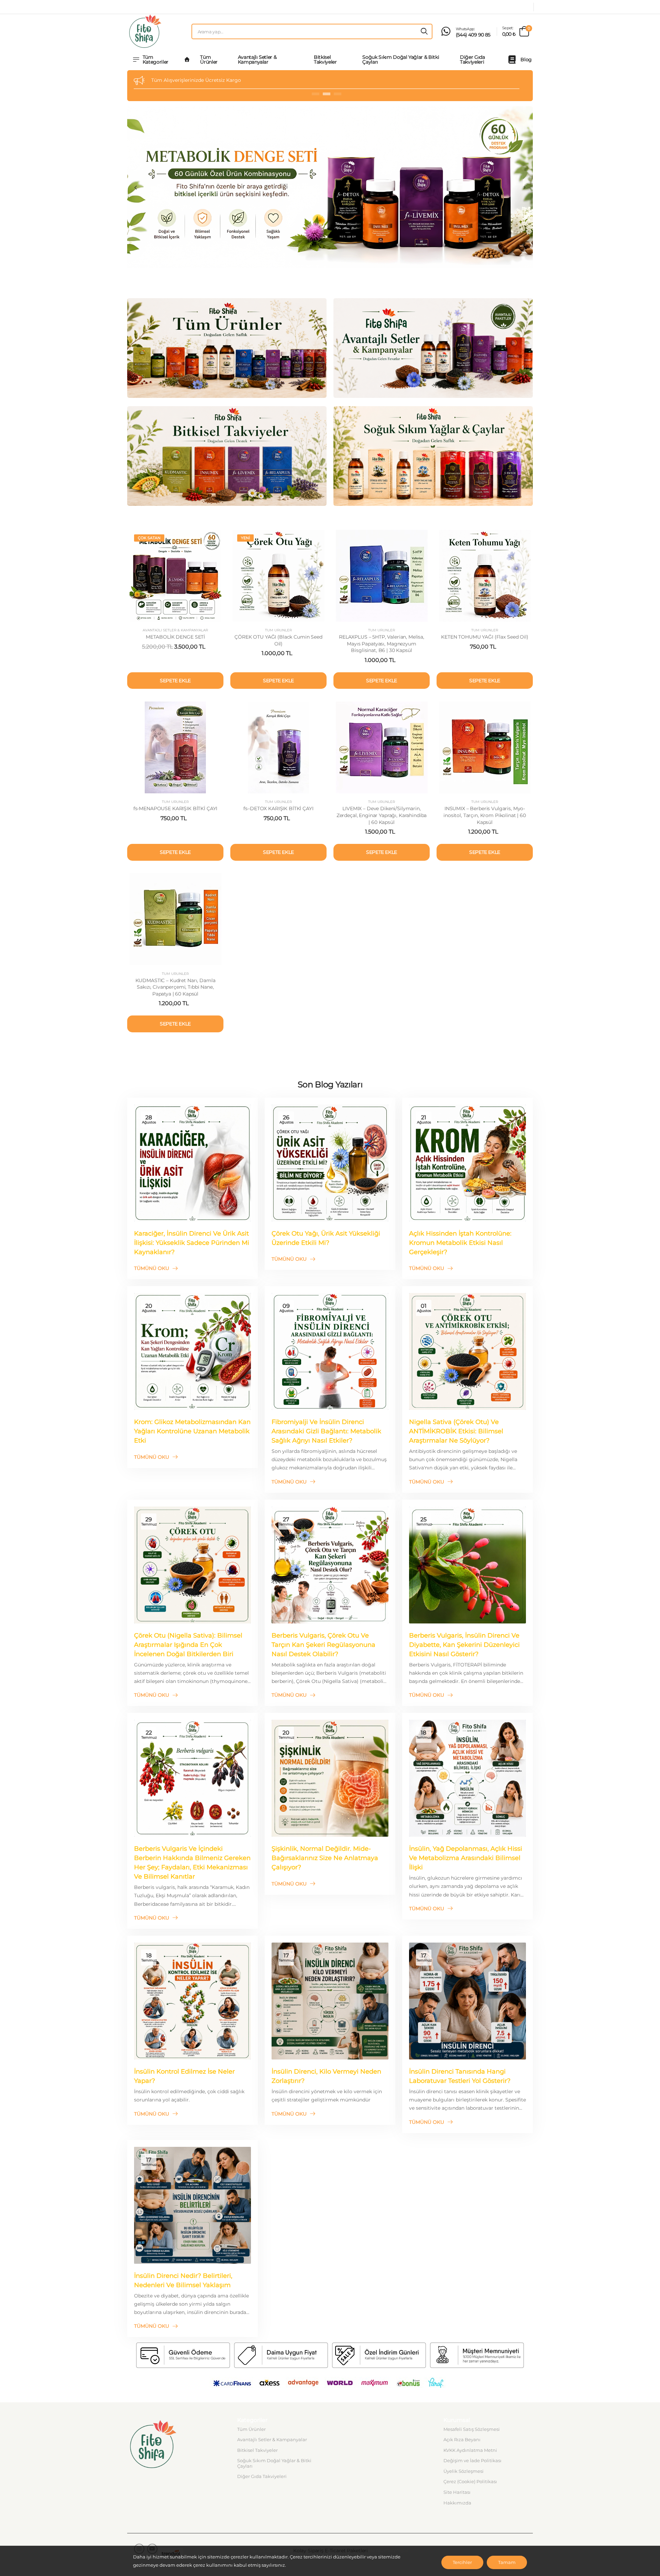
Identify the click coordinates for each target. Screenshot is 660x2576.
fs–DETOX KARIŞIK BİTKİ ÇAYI (278, 808)
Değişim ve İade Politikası (472, 2460)
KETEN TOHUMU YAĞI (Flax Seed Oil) (485, 637)
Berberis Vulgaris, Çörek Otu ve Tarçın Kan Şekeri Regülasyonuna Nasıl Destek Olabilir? (323, 1645)
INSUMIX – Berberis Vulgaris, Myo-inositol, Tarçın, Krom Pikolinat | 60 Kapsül (485, 815)
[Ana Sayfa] (187, 59)
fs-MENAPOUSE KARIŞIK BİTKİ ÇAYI (175, 808)
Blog (526, 59)
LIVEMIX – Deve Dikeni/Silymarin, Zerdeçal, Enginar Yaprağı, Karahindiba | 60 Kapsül (382, 815)
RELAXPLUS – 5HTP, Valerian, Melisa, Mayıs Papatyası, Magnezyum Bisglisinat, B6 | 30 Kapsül (382, 644)
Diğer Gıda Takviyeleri (472, 59)
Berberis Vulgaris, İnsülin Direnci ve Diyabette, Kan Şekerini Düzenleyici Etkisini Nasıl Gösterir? (464, 1645)
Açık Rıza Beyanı (462, 2439)
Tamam (507, 2562)
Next (525, 188)
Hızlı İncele (175, 615)
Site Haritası (457, 2492)
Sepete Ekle (175, 681)
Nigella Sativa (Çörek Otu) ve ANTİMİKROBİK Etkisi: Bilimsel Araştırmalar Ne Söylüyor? (456, 1431)
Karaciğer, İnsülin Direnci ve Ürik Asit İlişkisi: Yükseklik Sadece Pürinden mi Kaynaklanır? (192, 1243)
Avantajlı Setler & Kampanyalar (257, 59)
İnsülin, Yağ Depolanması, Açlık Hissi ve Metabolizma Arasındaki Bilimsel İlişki (466, 1858)
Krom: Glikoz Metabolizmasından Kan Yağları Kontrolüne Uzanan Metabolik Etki (192, 1431)
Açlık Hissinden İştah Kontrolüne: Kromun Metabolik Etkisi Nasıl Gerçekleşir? (460, 1243)
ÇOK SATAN (149, 538)
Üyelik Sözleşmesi (464, 2471)
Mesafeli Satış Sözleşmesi (472, 2429)
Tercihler (462, 2562)
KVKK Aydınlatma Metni (470, 2450)
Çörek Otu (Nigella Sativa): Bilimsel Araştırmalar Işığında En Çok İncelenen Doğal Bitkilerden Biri (188, 1645)
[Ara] (424, 31)
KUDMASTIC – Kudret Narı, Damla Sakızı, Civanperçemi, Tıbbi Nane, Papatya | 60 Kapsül (175, 987)
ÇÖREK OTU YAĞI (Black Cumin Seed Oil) (278, 640)
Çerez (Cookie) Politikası (470, 2481)
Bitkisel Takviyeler (325, 59)
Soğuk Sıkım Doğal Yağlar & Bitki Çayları (401, 59)
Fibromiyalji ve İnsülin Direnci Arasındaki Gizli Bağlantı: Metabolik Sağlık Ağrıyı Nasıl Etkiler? (326, 1431)
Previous (135, 188)
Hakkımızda (457, 2503)
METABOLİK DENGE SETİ (175, 637)
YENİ (245, 538)
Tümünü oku (152, 1268)
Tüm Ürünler (209, 59)
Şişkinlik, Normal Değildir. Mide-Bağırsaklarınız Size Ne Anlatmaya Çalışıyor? (325, 1858)
